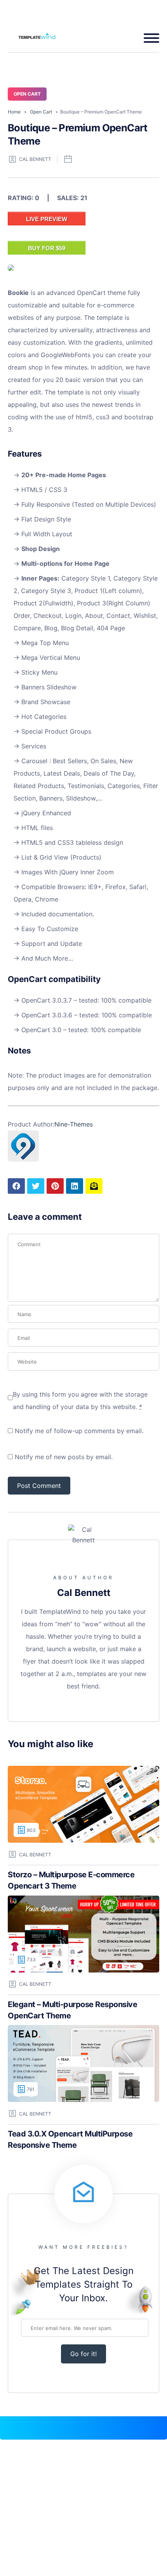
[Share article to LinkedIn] (75, 1186)
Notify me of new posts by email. (64, 1457)
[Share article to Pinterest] (55, 1186)
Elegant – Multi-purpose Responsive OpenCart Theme (72, 2010)
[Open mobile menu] (149, 38)
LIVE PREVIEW (47, 219)
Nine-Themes (74, 1124)
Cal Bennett (35, 159)
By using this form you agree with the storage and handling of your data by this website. (80, 1400)
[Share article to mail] (94, 1186)
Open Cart (27, 94)
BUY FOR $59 (47, 248)
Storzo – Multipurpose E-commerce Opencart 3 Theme (71, 1880)
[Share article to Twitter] (36, 1186)
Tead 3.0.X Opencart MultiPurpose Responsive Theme (70, 2139)
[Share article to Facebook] (16, 1186)
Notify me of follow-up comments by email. (79, 1431)
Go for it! (83, 2354)
